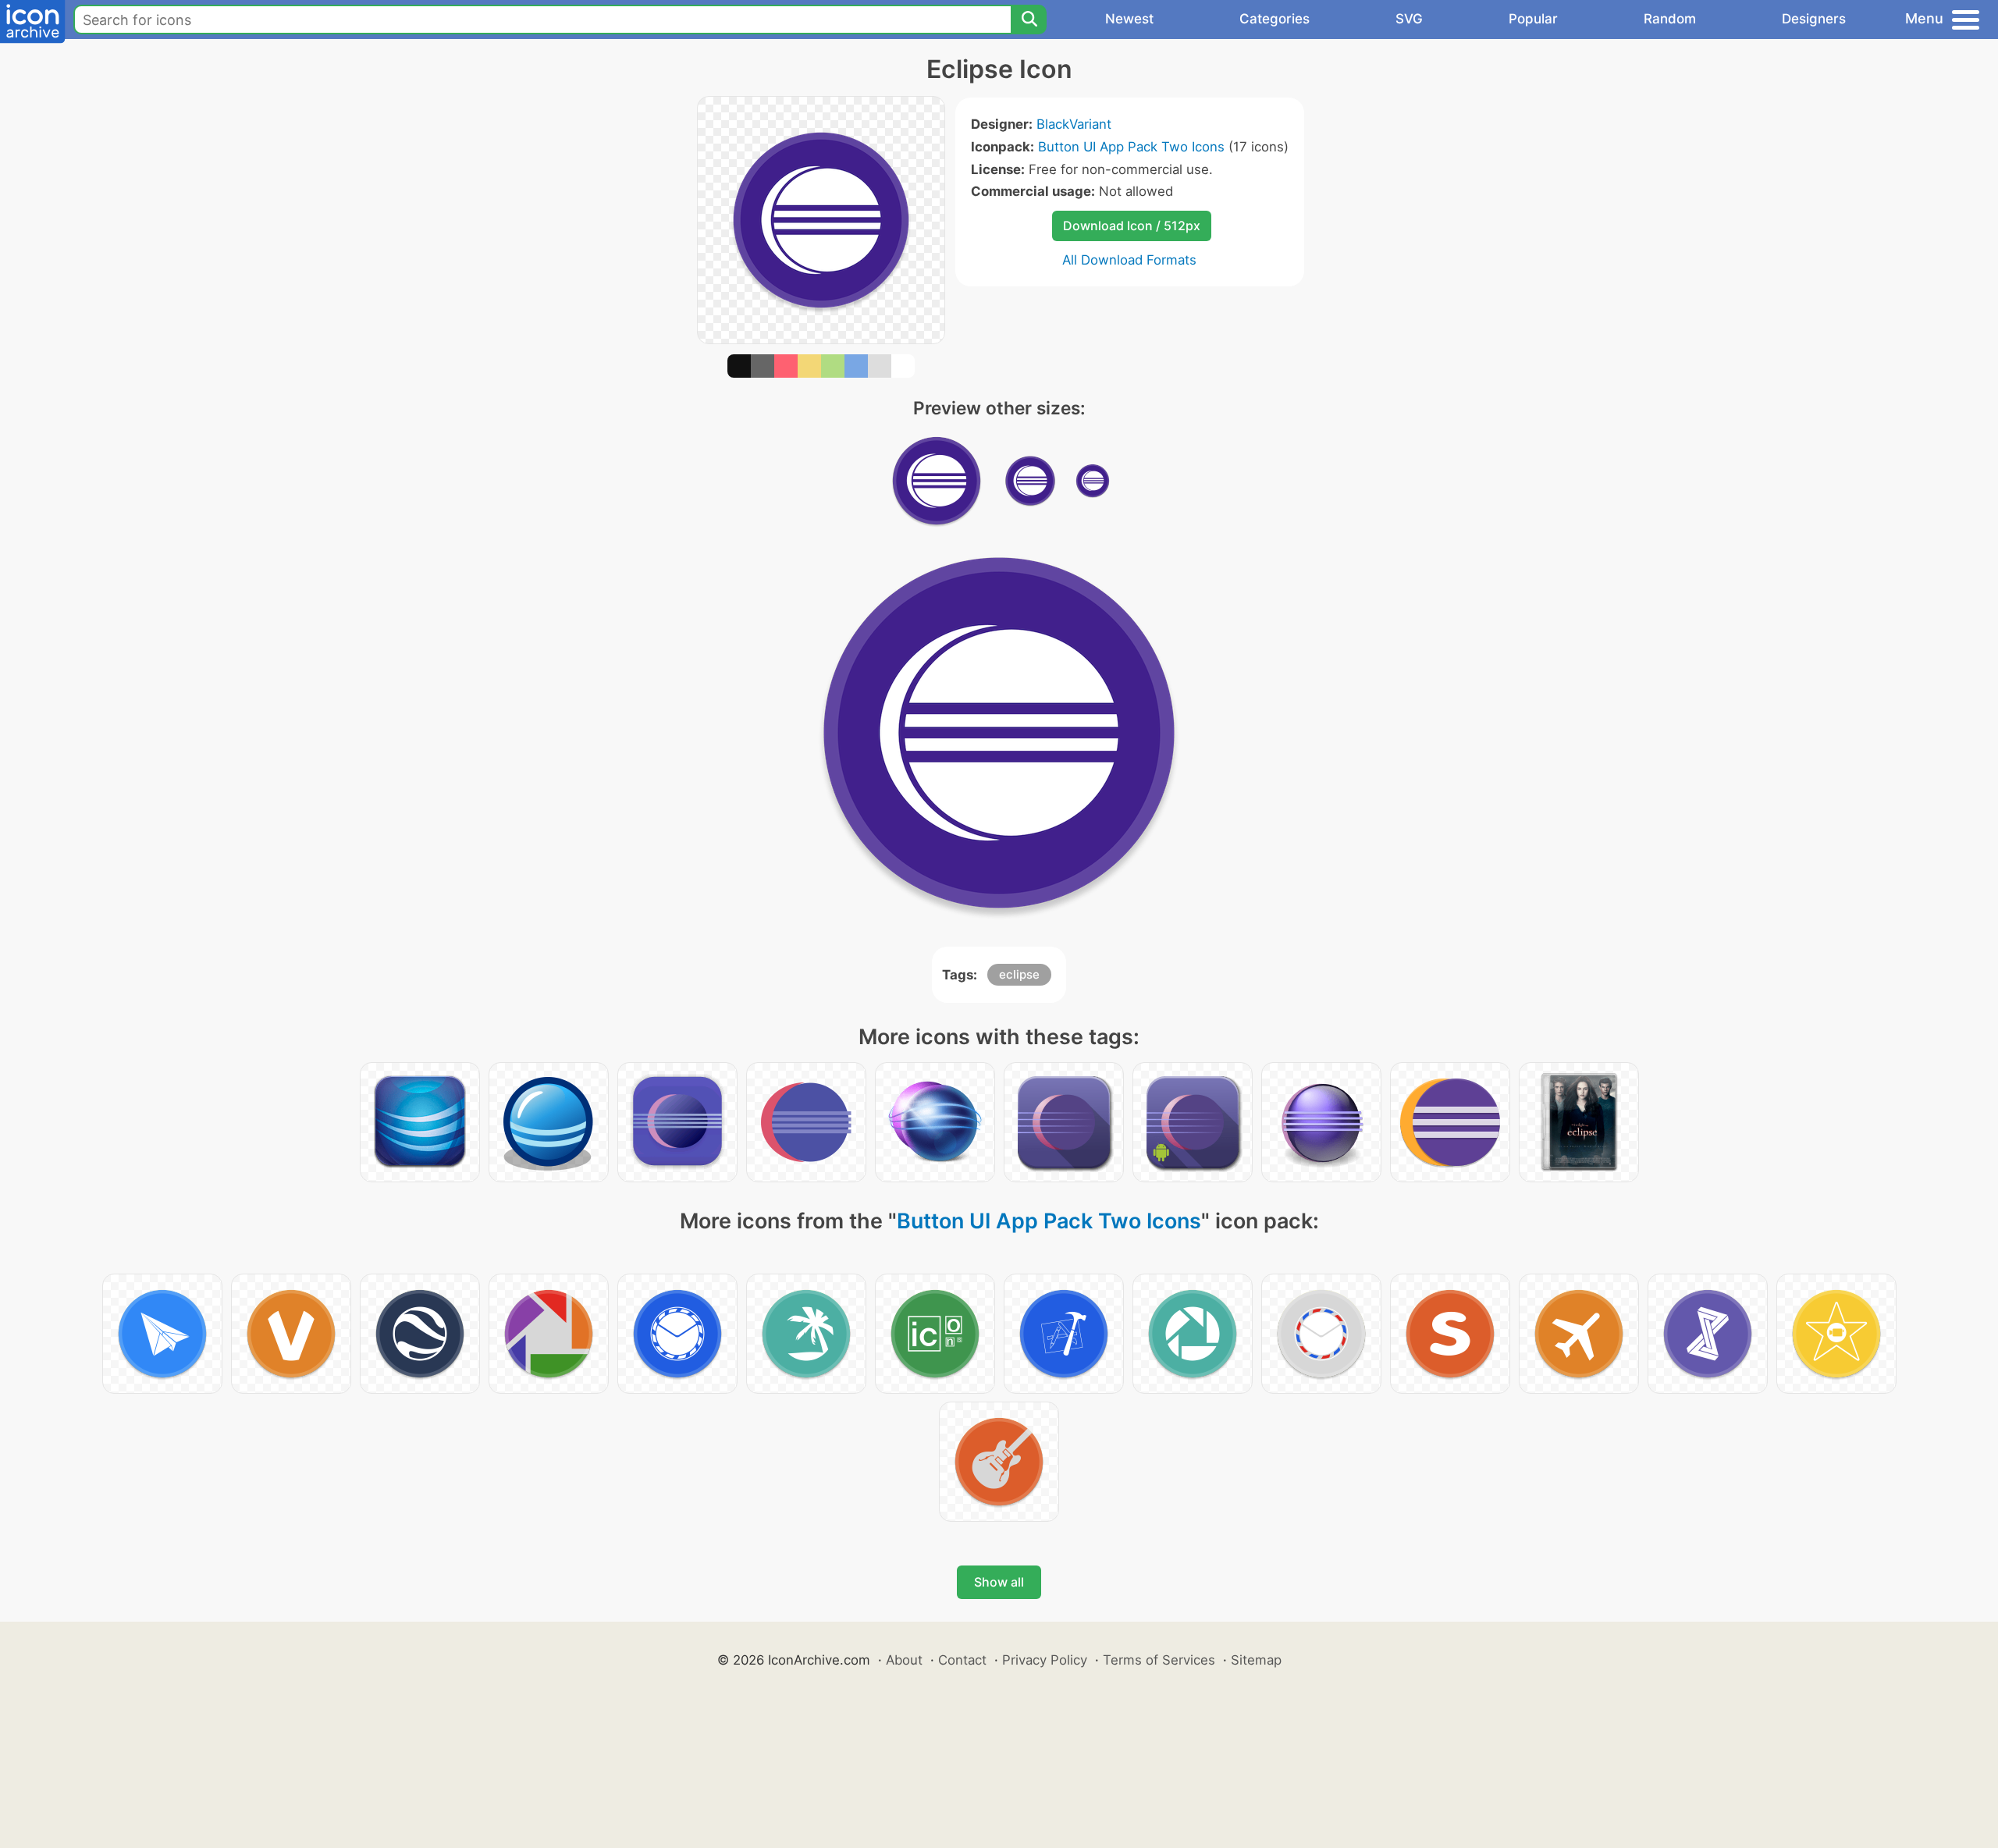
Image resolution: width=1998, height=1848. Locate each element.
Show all (999, 1582)
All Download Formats (1129, 260)
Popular (1533, 19)
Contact (962, 1660)
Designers (1814, 19)
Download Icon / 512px (1132, 226)
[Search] (1029, 20)
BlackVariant (1074, 124)
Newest (1129, 19)
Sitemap (1256, 1660)
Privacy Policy (1045, 1660)
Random (1670, 19)
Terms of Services (1159, 1660)
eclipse (1019, 974)
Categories (1275, 19)
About (904, 1660)
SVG (1409, 19)
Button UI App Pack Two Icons (1131, 147)
